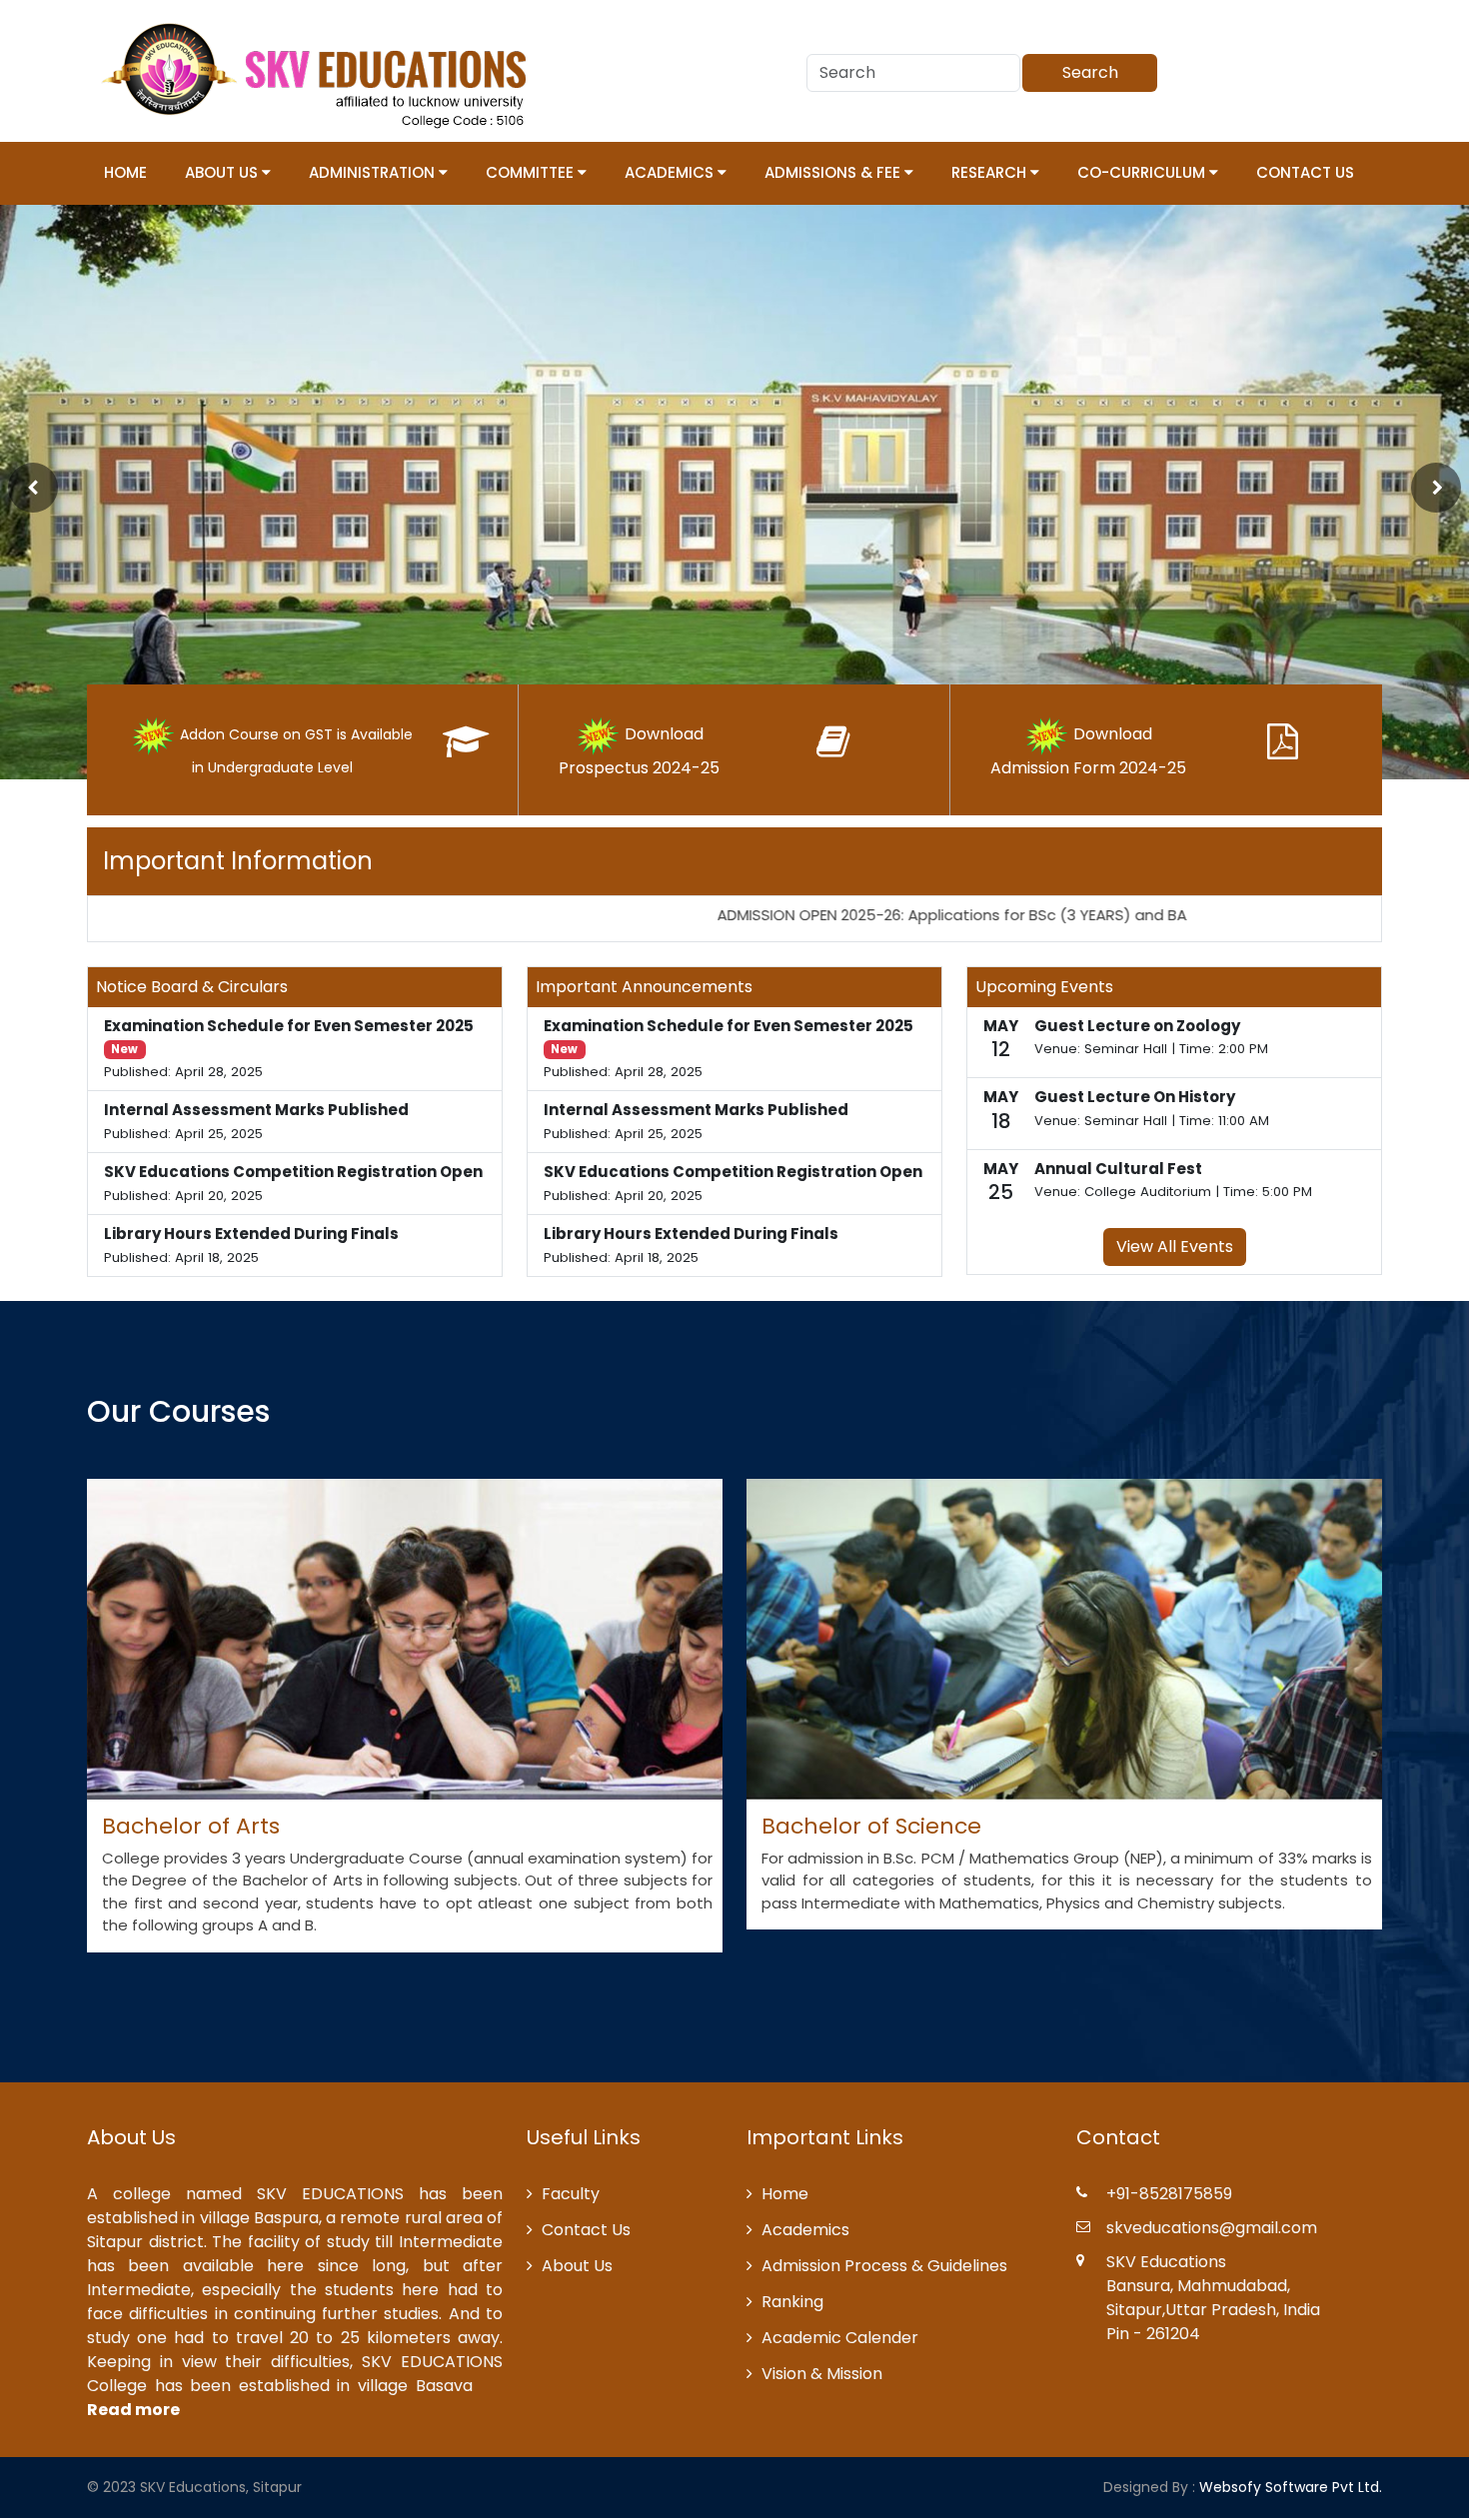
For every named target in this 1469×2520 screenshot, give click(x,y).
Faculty (571, 2194)
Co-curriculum (1143, 172)
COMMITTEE (532, 172)
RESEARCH (991, 172)
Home (125, 172)
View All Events (1175, 1247)
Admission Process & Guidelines (884, 2266)
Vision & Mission (822, 2374)
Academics (671, 172)
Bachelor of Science (871, 1826)
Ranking (792, 2302)
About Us (223, 172)
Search (1090, 72)
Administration (374, 172)
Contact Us (1305, 172)
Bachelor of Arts (191, 1826)
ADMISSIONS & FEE (834, 172)
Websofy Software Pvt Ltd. (1291, 2487)
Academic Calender (840, 2338)
